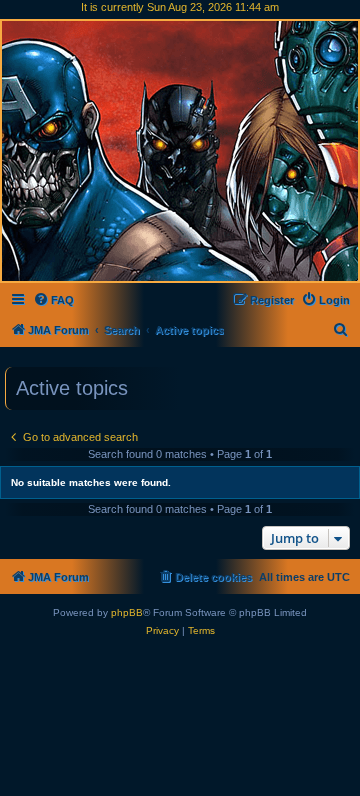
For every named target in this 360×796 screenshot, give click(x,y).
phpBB (127, 612)
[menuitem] (53, 300)
